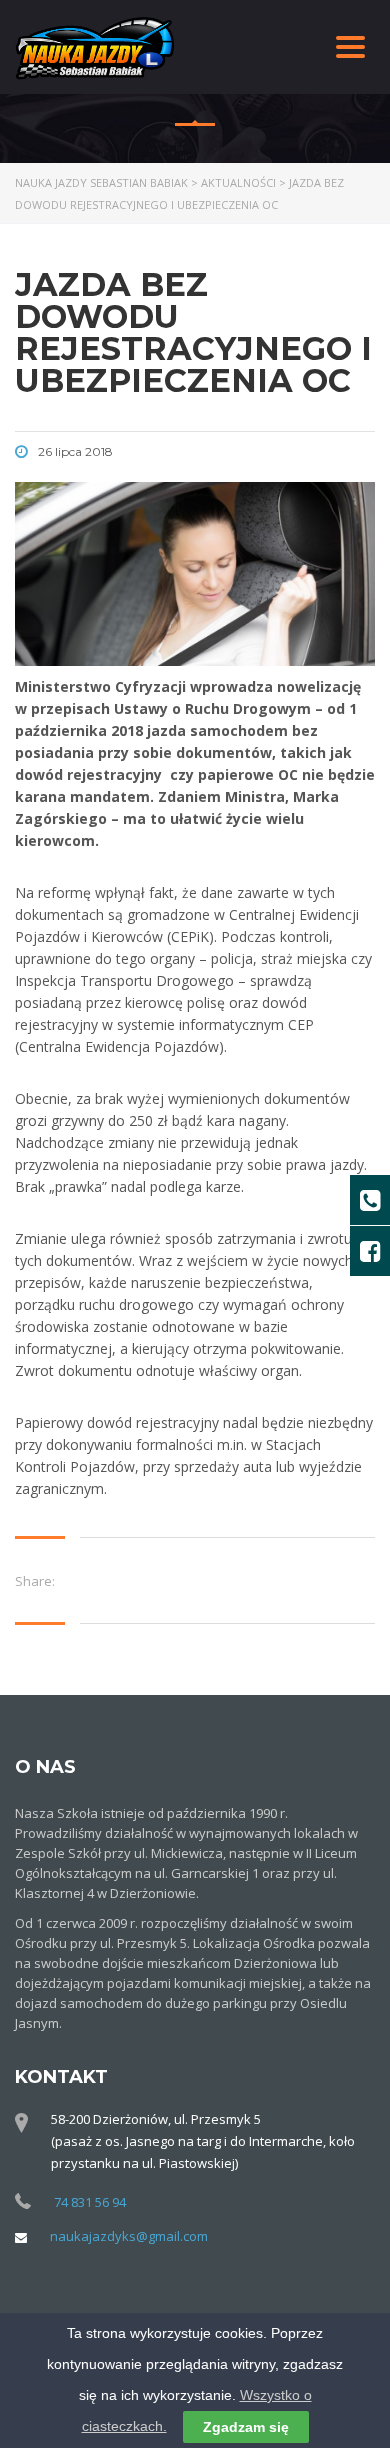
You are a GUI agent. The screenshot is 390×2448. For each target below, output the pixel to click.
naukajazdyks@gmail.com (129, 2236)
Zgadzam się (246, 2427)
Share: (35, 1581)
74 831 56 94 (90, 2202)
